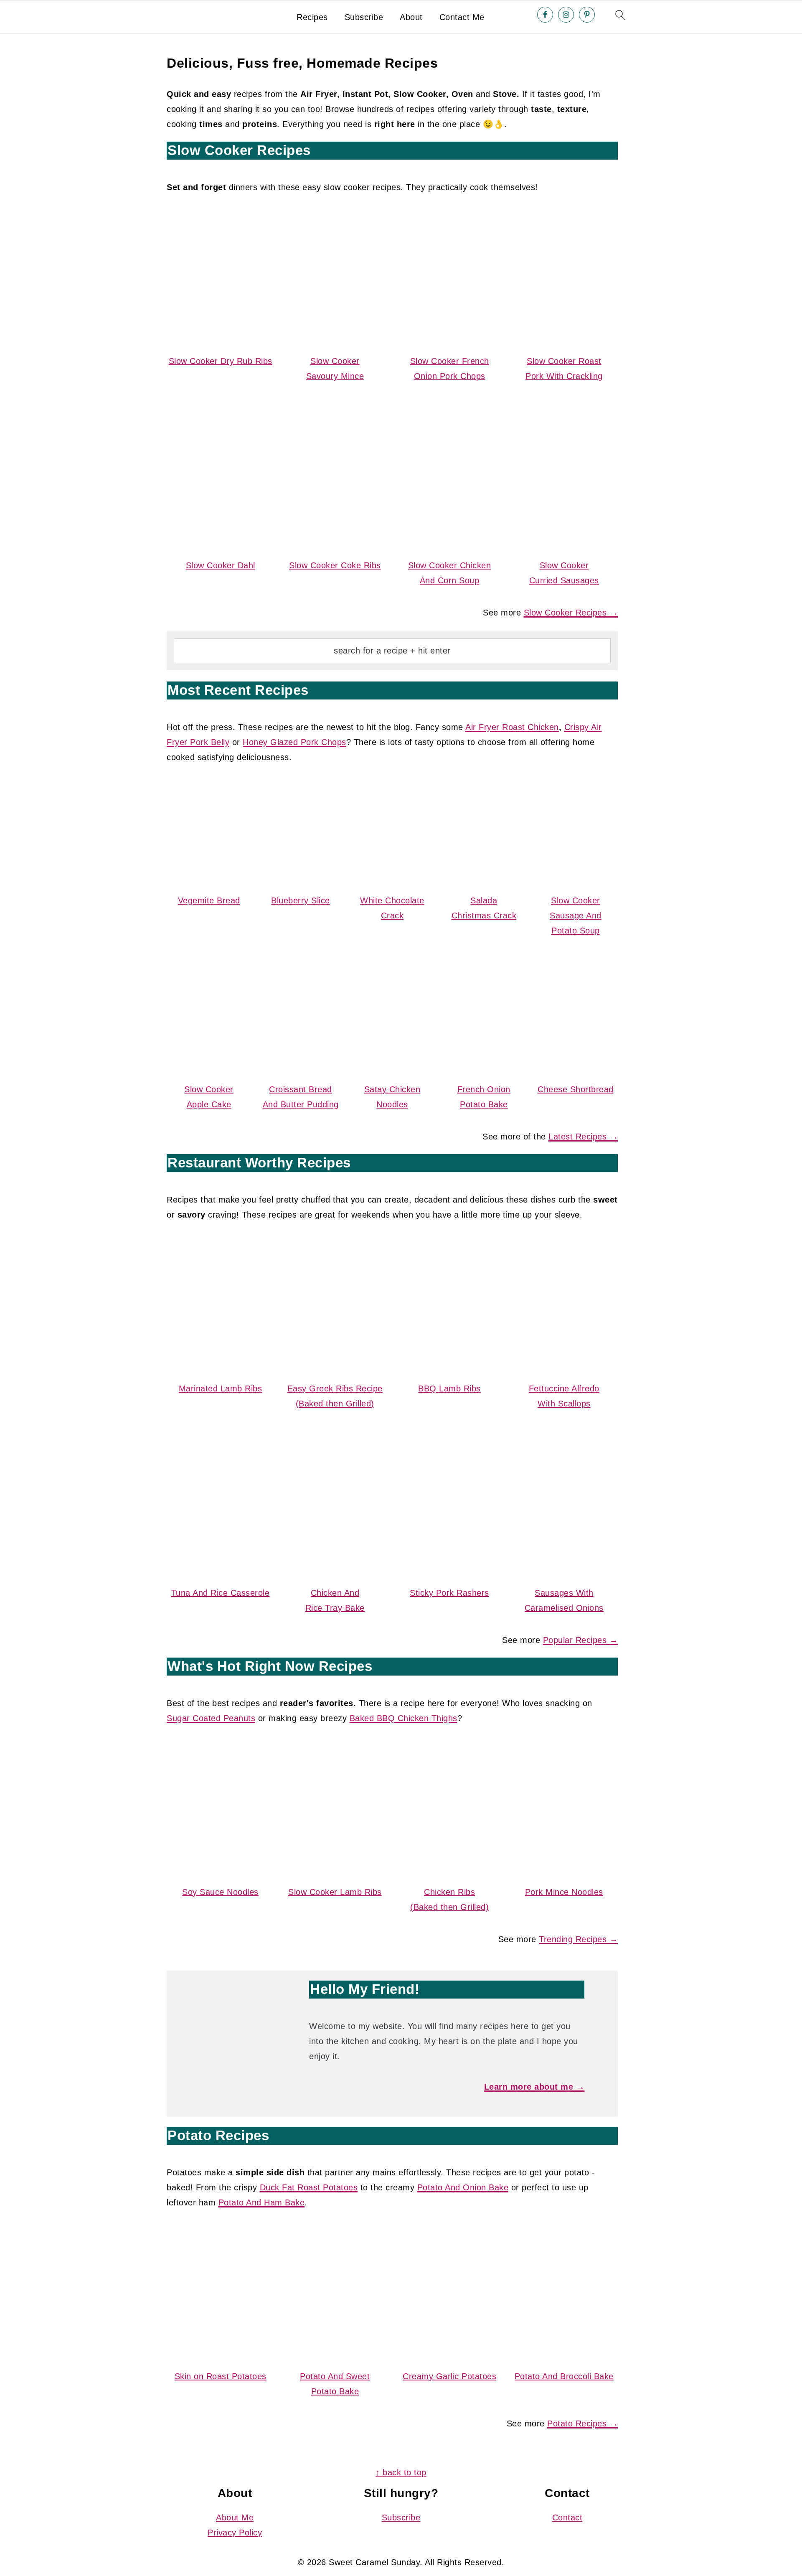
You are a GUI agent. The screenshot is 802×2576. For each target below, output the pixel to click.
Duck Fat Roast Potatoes (309, 2187)
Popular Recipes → (581, 1640)
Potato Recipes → (582, 2423)
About (411, 17)
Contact (567, 2518)
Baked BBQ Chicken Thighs (404, 1718)
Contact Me (462, 17)
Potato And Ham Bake (262, 2202)
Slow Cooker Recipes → (571, 613)
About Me (235, 2518)
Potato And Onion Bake (463, 2187)
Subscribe (364, 17)
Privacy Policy (235, 2533)
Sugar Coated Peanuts (211, 1718)
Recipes (312, 17)
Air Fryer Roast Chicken (512, 727)
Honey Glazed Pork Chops (294, 742)
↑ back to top (401, 2472)
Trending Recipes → (578, 1939)
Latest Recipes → (583, 1137)
